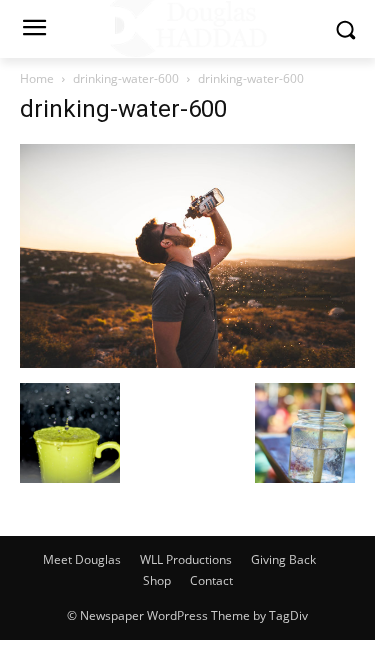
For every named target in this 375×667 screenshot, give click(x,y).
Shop (157, 580)
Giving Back (283, 559)
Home (37, 78)
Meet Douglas (82, 559)
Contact (211, 580)
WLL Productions (186, 559)
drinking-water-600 (126, 78)
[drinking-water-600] (187, 362)
